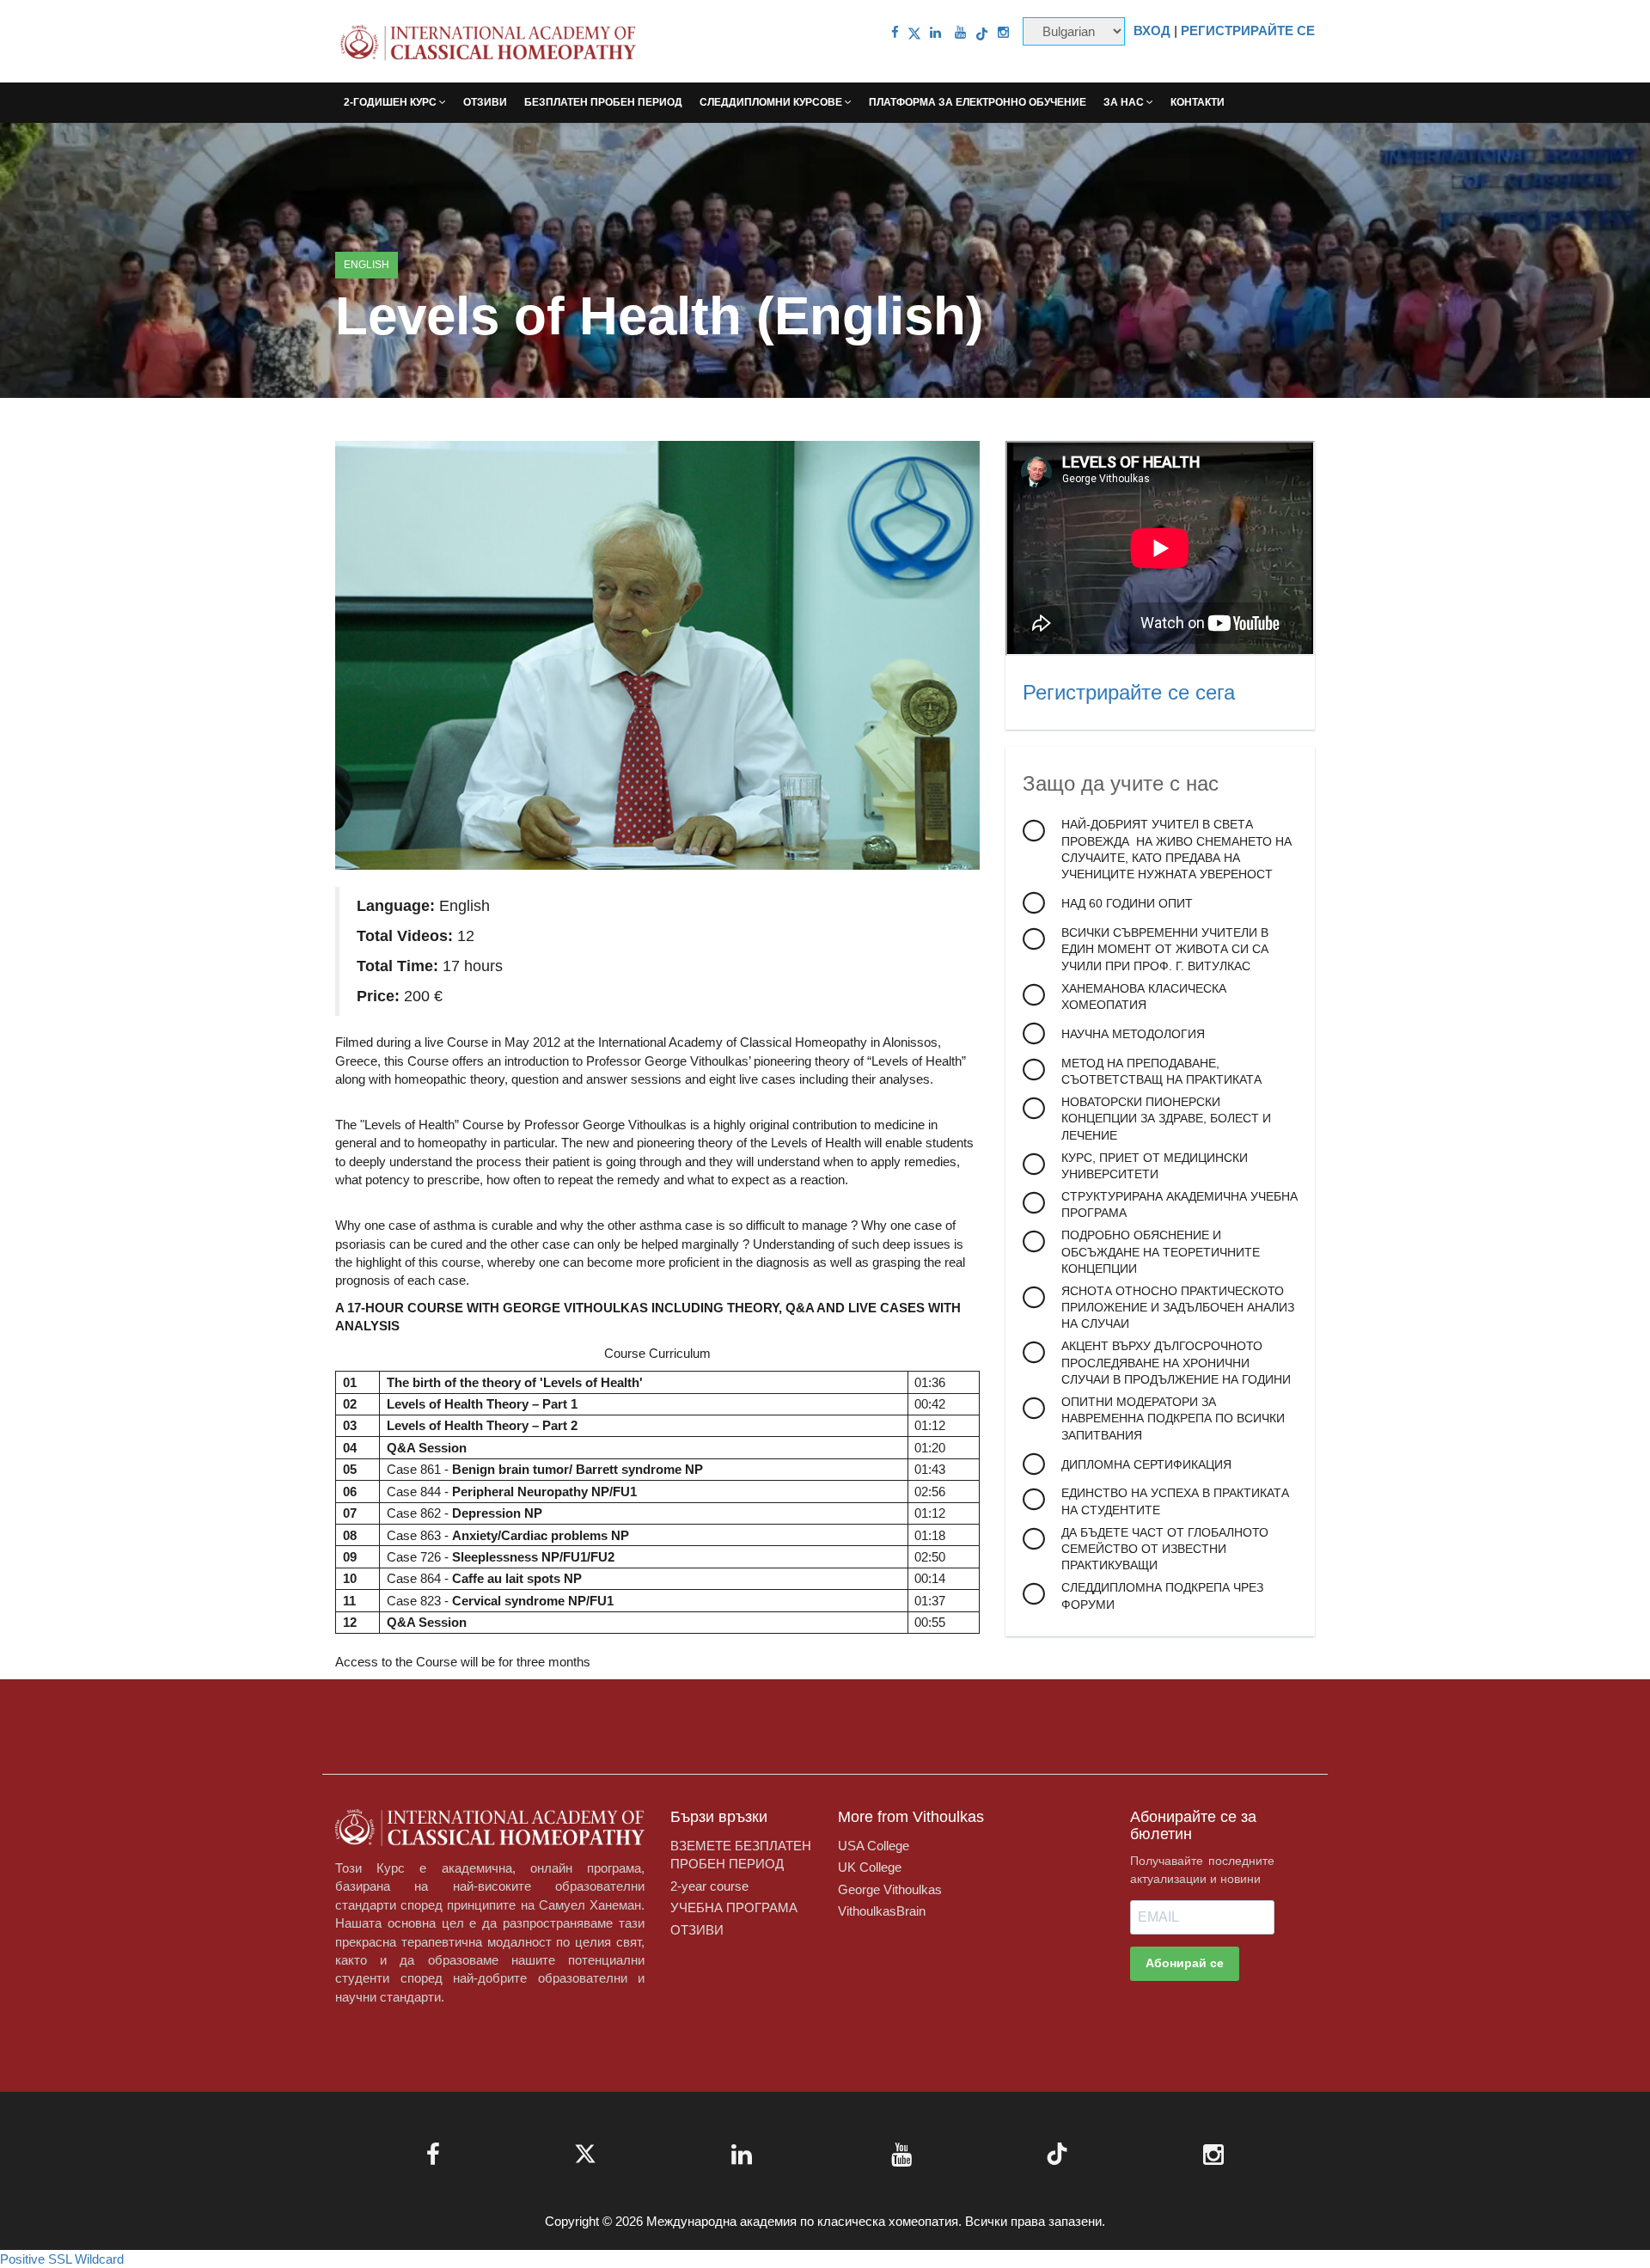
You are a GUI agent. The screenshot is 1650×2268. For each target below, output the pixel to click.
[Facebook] (895, 32)
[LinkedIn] (935, 32)
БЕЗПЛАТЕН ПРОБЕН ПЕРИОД (603, 102)
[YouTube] (960, 32)
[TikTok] (982, 32)
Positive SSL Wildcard (62, 2259)
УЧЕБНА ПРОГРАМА (734, 1907)
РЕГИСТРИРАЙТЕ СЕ (1248, 31)
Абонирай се (1185, 1963)
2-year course (709, 1886)
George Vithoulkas (890, 1889)
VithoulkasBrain (882, 1911)
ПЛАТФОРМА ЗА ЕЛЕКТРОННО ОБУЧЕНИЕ (978, 102)
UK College (870, 1867)
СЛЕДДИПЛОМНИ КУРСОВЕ (772, 102)
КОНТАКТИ (1198, 102)
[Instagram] (1003, 32)
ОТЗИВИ (485, 102)
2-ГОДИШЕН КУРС (391, 102)
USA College (874, 1846)
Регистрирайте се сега (1129, 692)
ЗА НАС (1125, 102)
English (367, 265)
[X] (914, 32)
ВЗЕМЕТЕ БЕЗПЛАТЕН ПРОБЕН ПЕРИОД (741, 1855)
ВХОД (1152, 31)
